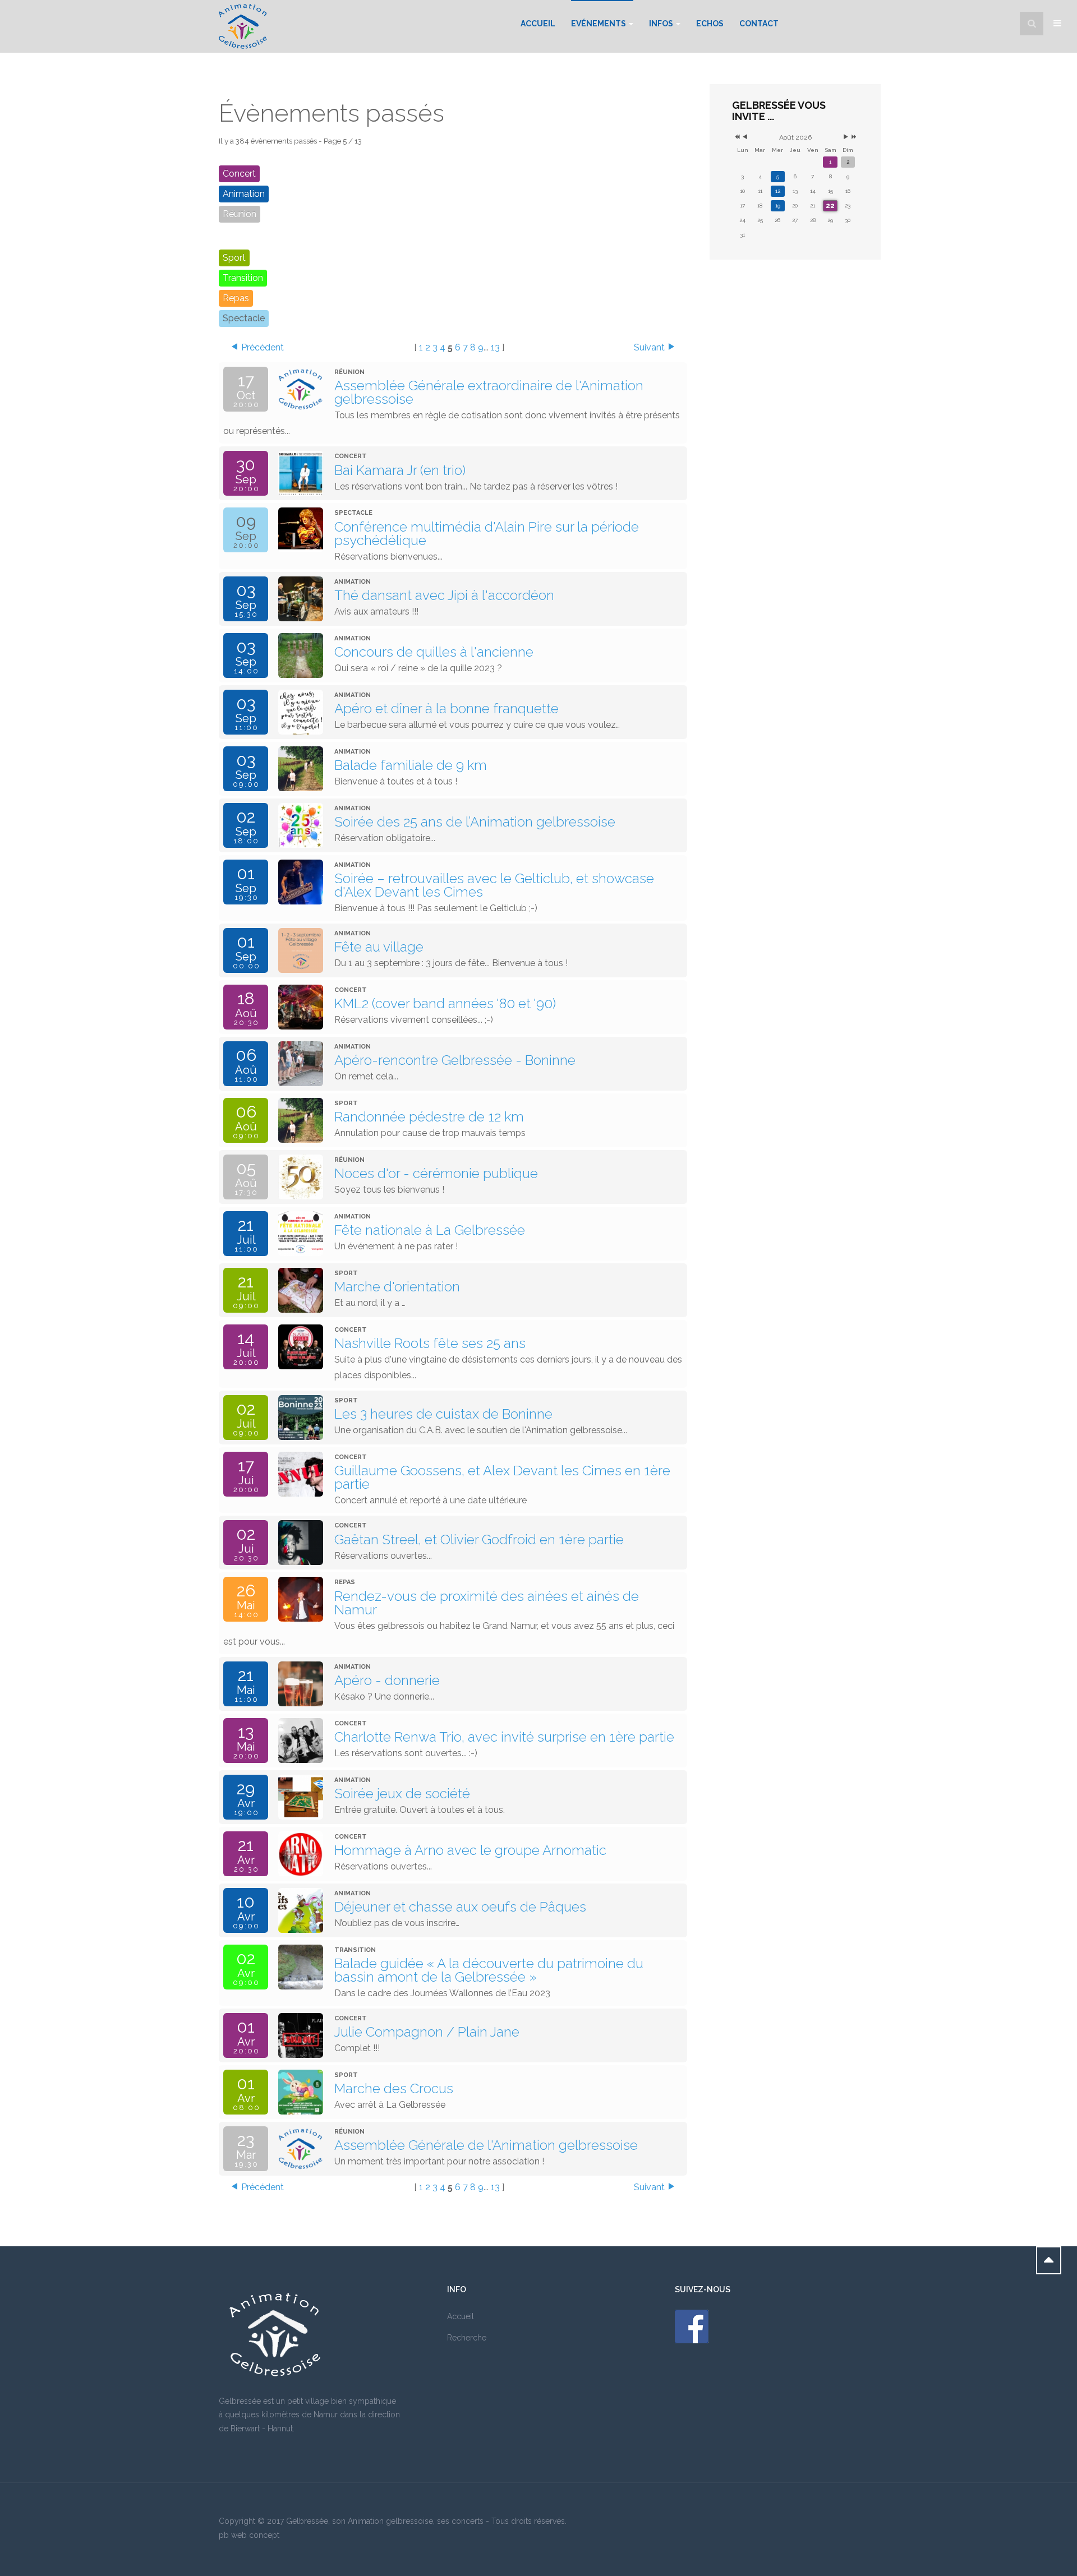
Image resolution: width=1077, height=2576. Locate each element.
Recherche (467, 2338)
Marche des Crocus (394, 2088)
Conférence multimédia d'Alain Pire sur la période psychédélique (487, 534)
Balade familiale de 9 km (411, 765)
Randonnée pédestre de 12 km (429, 1117)
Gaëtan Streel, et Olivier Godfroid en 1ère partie (479, 1539)
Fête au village (379, 947)
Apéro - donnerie (387, 1680)
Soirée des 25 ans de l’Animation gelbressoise (475, 822)
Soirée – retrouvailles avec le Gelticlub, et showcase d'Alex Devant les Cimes (494, 885)
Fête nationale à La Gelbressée (430, 1230)
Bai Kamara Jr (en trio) (400, 470)
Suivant (649, 347)
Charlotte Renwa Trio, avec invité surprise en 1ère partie (504, 1737)
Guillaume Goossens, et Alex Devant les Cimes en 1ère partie (502, 1477)
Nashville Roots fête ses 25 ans (430, 1343)
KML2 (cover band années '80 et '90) (445, 1003)
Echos (710, 24)
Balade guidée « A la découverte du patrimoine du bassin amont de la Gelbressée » (489, 1970)
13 (495, 347)
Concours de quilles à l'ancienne (434, 652)
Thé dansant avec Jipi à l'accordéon (444, 595)
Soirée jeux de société (402, 1793)
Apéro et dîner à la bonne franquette (447, 708)
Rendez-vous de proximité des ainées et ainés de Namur (487, 1603)
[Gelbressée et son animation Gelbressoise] (692, 2326)
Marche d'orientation (397, 1287)
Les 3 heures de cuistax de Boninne (443, 1414)
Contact (759, 24)
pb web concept (249, 2535)
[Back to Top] (1049, 2260)
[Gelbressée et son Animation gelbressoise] (243, 26)
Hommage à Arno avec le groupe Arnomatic (470, 1850)
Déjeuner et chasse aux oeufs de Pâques (460, 1907)
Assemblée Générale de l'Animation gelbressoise (486, 2145)
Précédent (263, 347)
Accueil (538, 24)
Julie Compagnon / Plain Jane (427, 2032)
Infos (662, 24)
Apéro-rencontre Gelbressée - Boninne (455, 1060)
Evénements (599, 24)
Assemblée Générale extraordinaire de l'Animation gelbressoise (489, 392)
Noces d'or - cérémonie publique (436, 1173)
